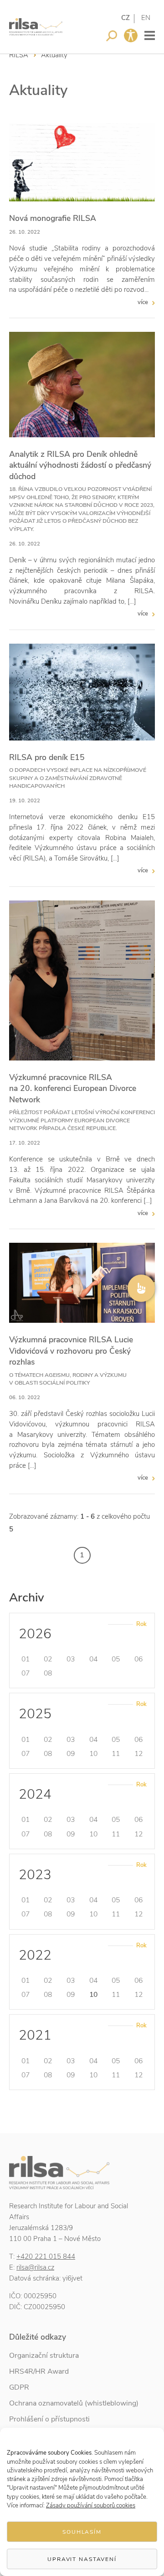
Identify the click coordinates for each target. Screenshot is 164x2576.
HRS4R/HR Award (39, 2371)
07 (26, 1673)
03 (71, 1659)
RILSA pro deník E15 (47, 757)
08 (48, 1673)
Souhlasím (82, 2532)
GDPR (19, 2387)
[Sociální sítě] (141, 1288)
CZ (126, 18)
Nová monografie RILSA (53, 218)
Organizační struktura (44, 2356)
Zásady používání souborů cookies (91, 2506)
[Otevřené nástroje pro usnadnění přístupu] (131, 35)
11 (116, 1754)
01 (26, 1659)
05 (116, 1659)
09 (71, 1754)
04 (93, 1659)
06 (138, 1659)
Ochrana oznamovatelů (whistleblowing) (74, 2403)
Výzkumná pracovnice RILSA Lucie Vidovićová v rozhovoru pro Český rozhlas (71, 1351)
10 (93, 1754)
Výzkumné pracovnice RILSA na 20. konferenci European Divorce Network (73, 1088)
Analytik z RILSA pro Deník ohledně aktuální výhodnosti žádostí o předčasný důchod (80, 465)
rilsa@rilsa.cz (35, 2267)
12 (138, 1754)
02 (48, 1659)
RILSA (19, 55)
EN (146, 18)
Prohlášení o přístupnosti (49, 2419)
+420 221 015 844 (46, 2256)
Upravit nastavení (82, 2559)
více (143, 302)
